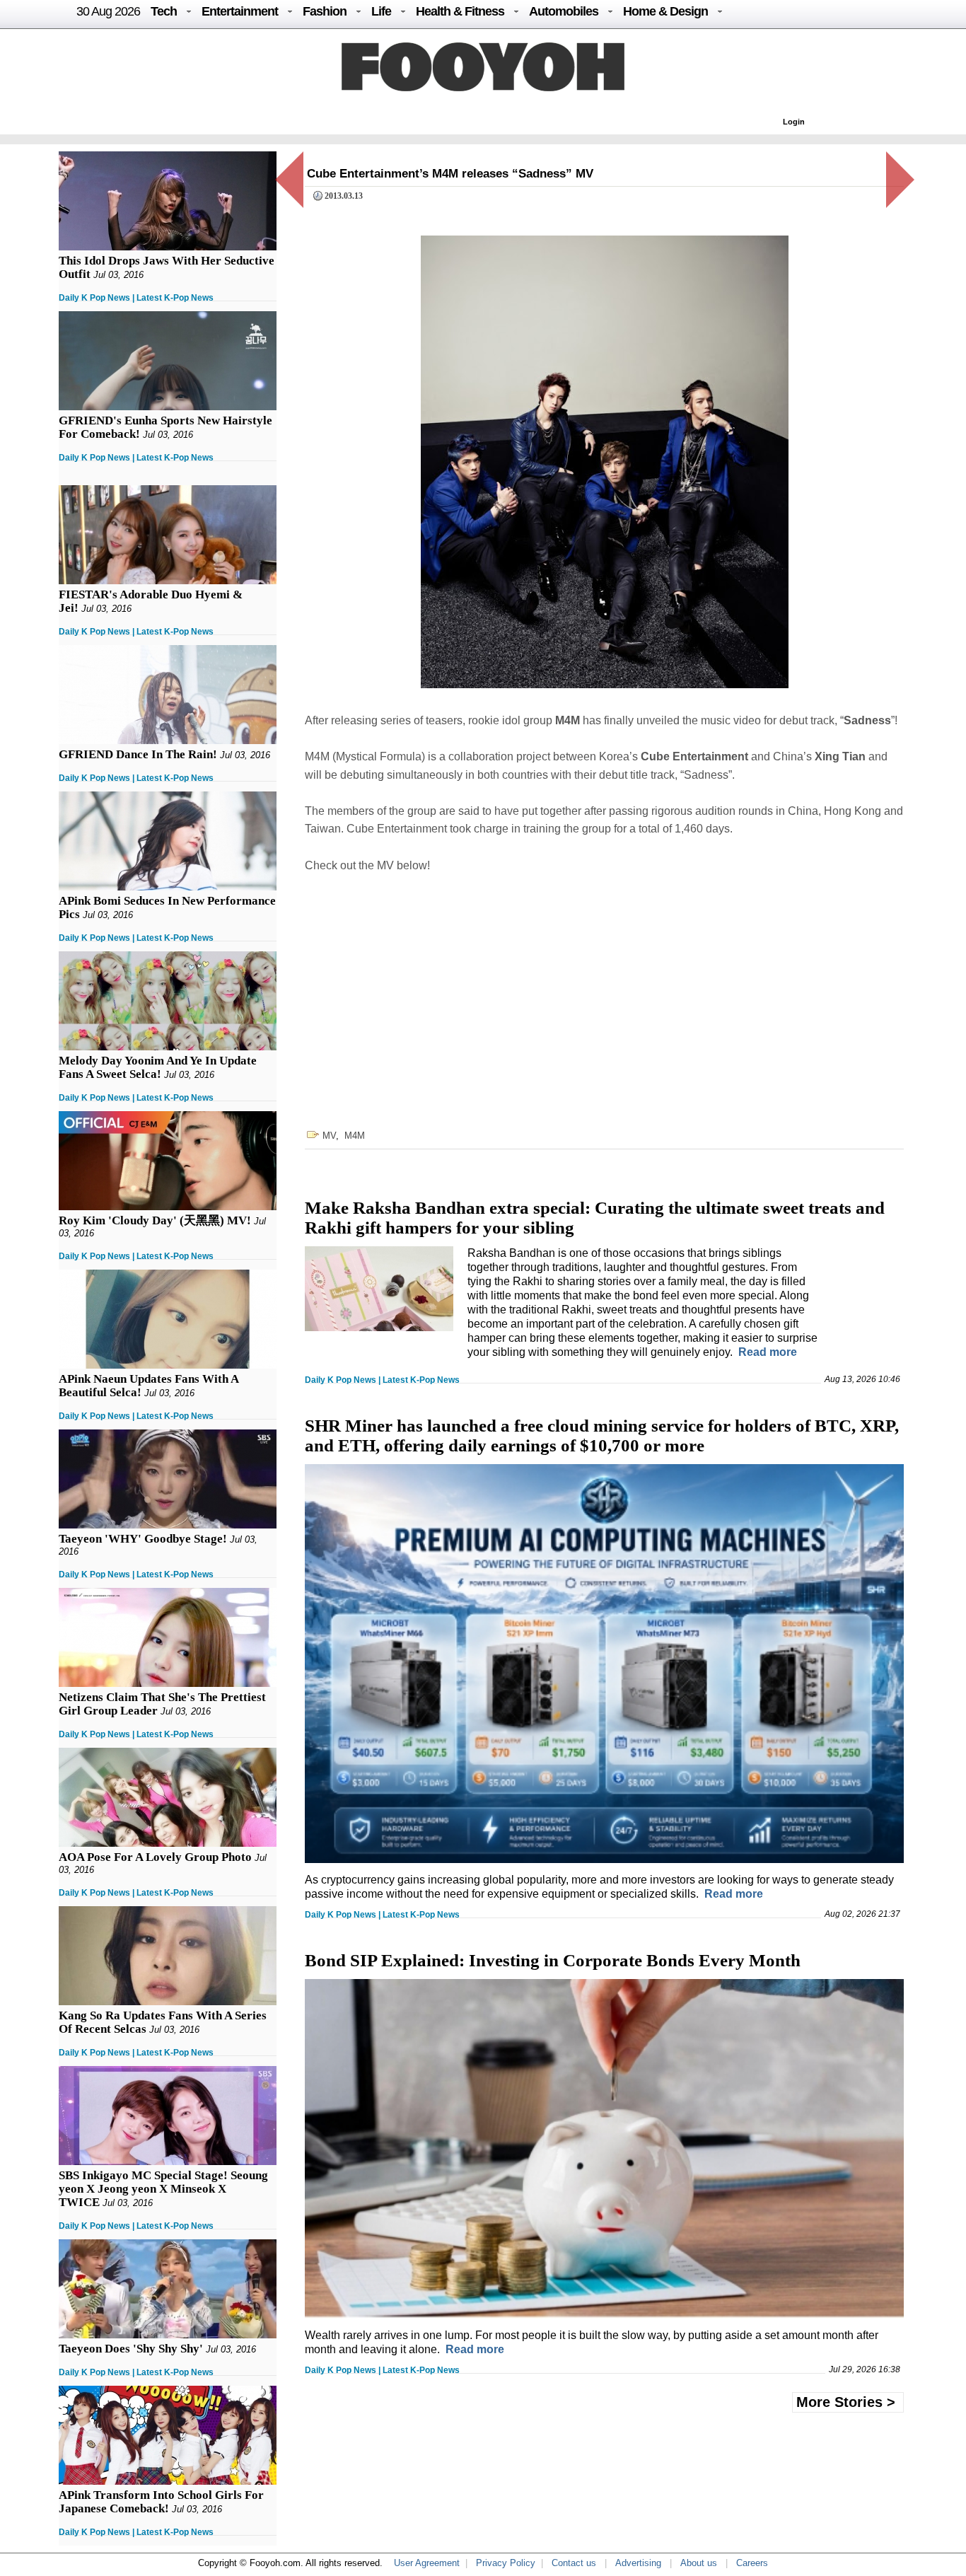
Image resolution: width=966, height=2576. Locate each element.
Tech (164, 11)
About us (699, 2563)
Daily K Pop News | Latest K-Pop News (136, 298)
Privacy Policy (506, 2563)
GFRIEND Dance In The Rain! (138, 754)
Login (794, 122)
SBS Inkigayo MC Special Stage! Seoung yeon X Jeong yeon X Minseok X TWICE (163, 2189)
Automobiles (564, 11)
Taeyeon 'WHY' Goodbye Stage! (143, 1539)
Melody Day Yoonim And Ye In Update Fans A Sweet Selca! (158, 1067)
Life (381, 11)
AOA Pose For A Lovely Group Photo (155, 1857)
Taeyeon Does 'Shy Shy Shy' (131, 2349)
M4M (355, 1136)
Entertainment (240, 11)
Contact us (574, 2563)
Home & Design (665, 11)
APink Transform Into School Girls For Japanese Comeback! (161, 2502)
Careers (752, 2563)
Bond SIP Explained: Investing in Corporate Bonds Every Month (553, 1960)
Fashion (325, 11)
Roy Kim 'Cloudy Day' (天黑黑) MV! (155, 1220)
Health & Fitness (460, 11)
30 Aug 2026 (108, 11)
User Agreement (427, 2563)
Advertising (638, 2563)
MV (329, 1136)
